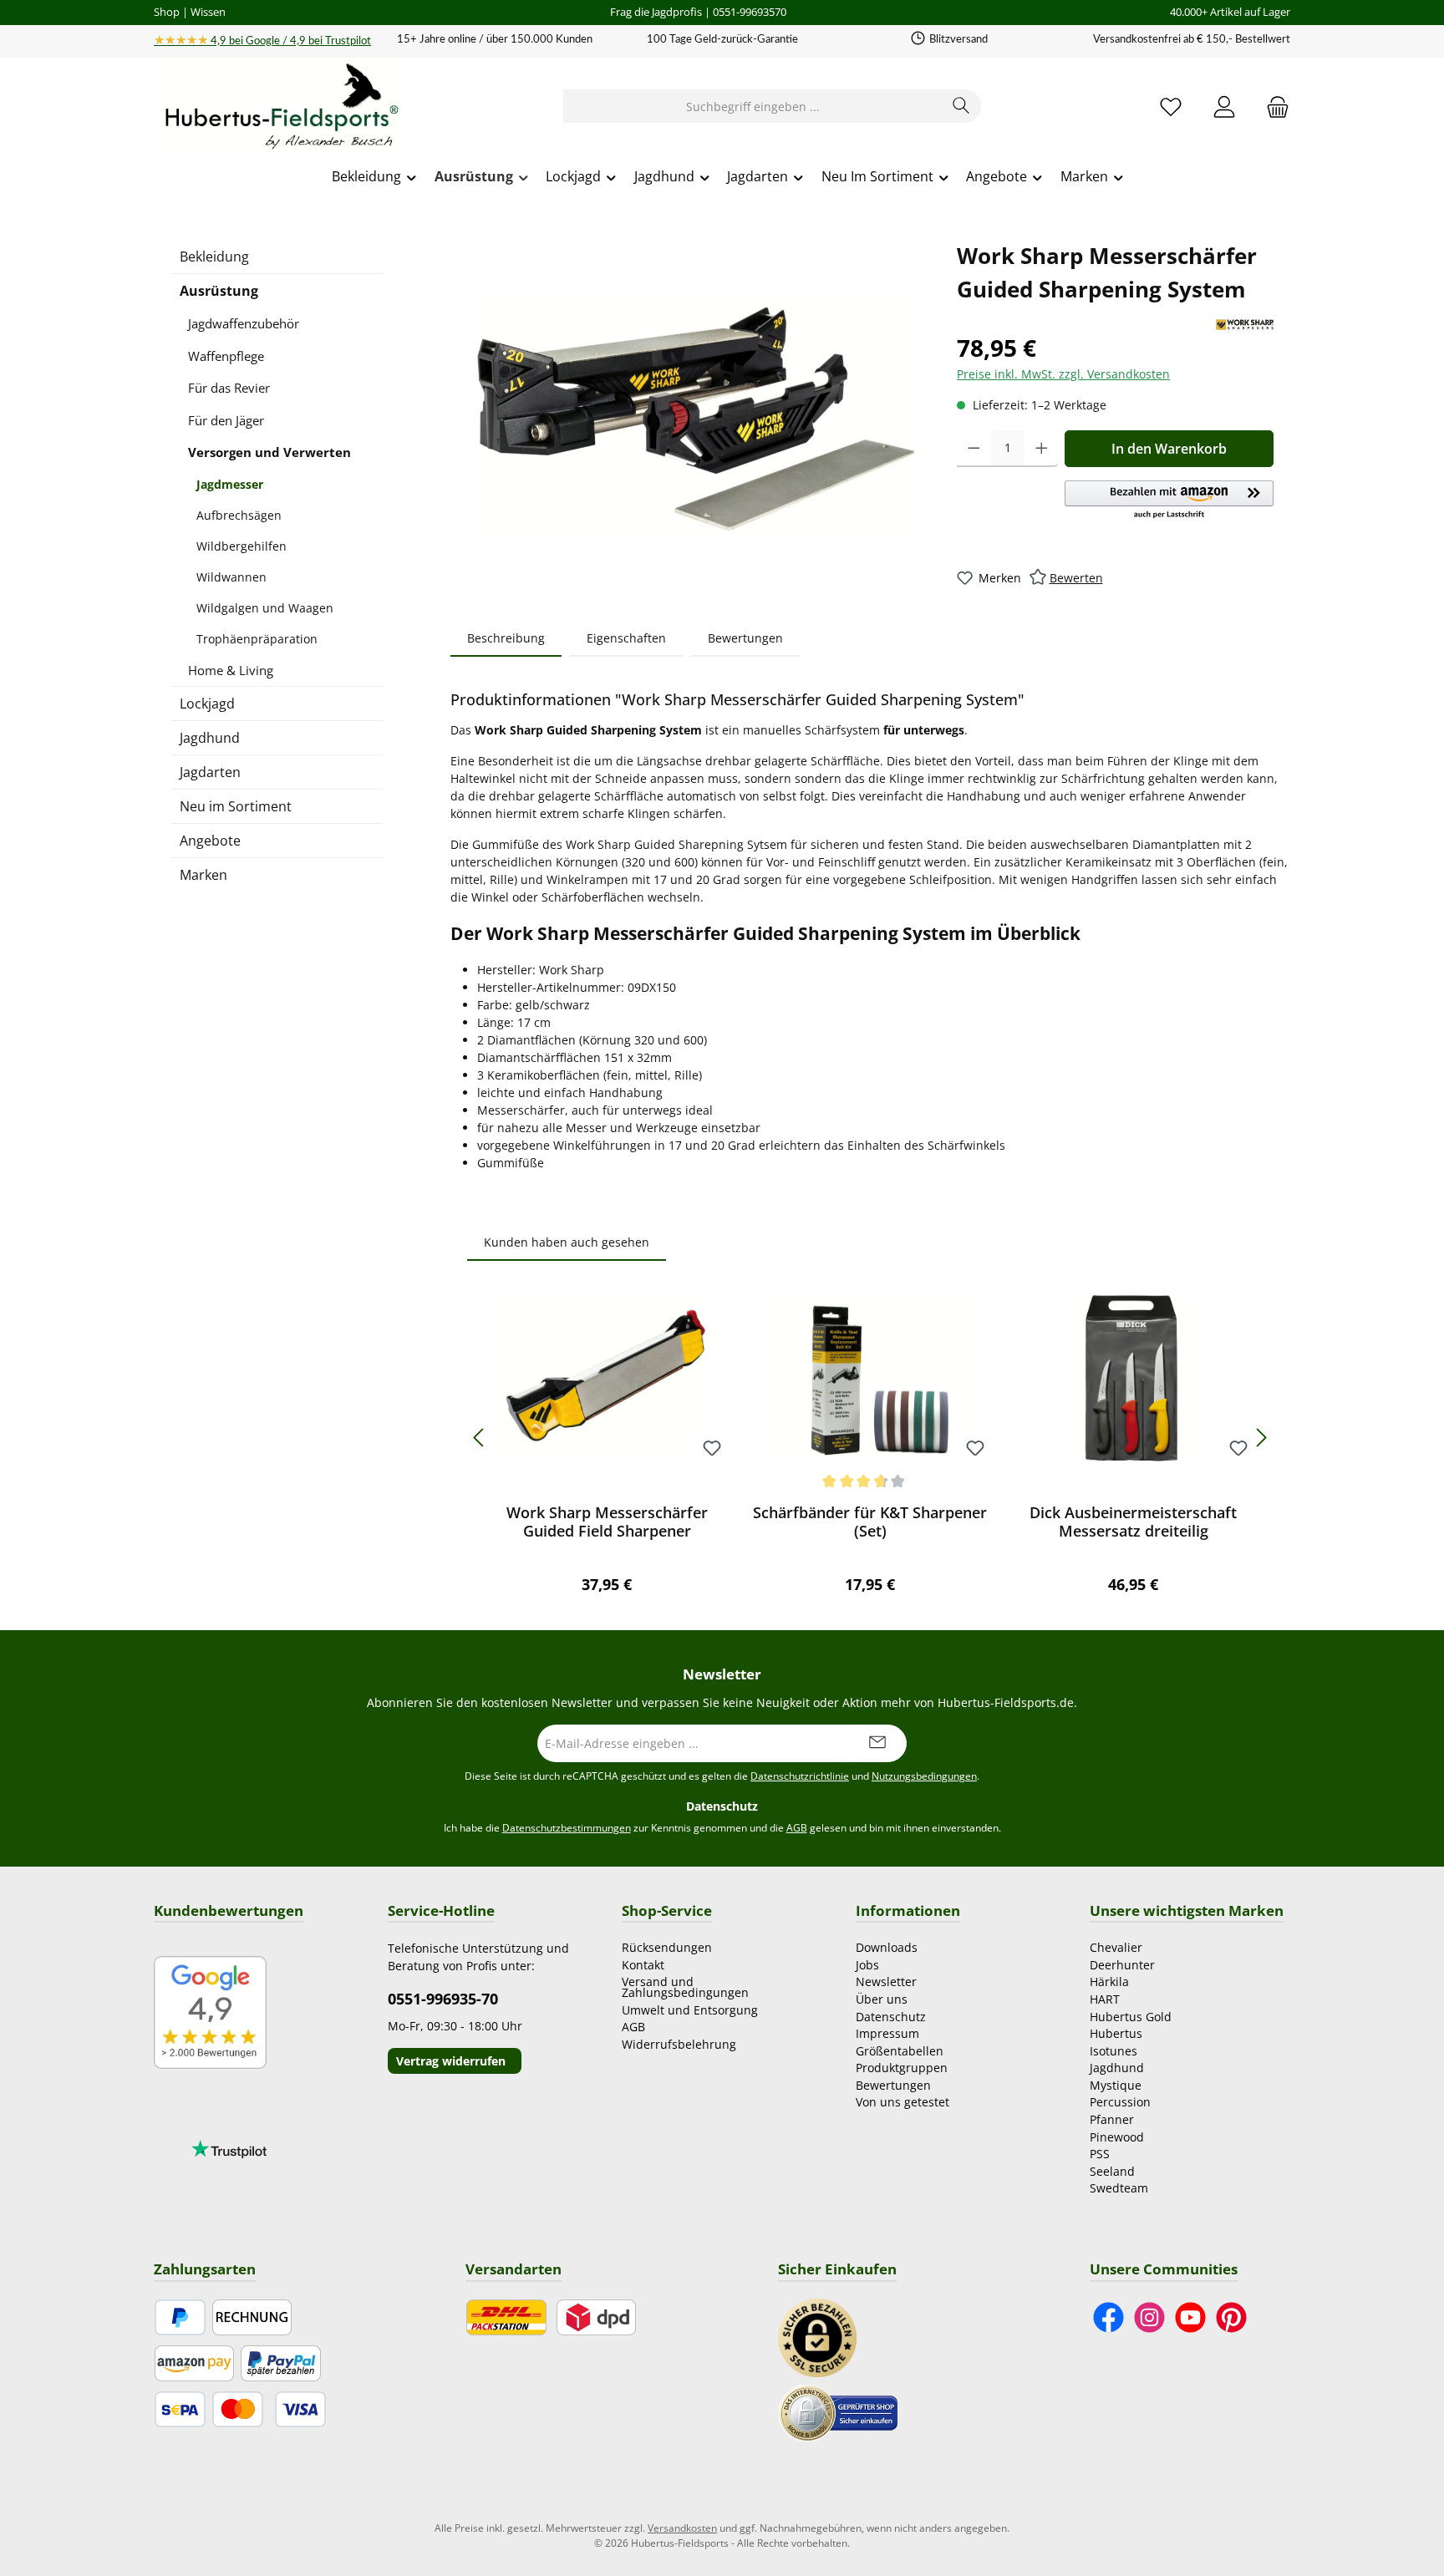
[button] (1169, 500)
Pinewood (1117, 2137)
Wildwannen (231, 577)
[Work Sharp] (1245, 325)
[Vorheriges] (480, 1438)
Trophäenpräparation (257, 639)
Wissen (208, 12)
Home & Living (231, 670)
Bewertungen (893, 2085)
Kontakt (643, 1965)
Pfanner (1112, 2119)
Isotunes (1114, 2051)
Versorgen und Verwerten (269, 452)
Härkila (1109, 1982)
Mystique (1116, 2085)
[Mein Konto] (1224, 107)
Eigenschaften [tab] (626, 638)
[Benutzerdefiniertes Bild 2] (838, 2412)
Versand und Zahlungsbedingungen (685, 1987)
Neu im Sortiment (236, 806)
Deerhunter (1122, 1965)
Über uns (882, 1999)
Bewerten (1076, 578)
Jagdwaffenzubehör (244, 323)
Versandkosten (682, 2528)
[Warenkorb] (1273, 107)
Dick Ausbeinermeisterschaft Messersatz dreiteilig (1133, 1522)
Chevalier (1116, 1947)
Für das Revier (229, 388)
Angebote (210, 841)
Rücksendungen (667, 1947)
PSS (1100, 2154)
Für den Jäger (226, 420)
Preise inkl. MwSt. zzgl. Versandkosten (1063, 374)
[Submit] (877, 1743)
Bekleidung (214, 257)
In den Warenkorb (1169, 449)
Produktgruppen (902, 2068)
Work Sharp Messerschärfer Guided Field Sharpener (607, 1522)
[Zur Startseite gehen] (279, 107)
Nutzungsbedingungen (924, 1776)
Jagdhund (210, 738)
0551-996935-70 (443, 1999)
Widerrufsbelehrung (679, 2044)
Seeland (1112, 2171)
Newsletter (886, 1982)
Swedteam (1119, 2188)
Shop (167, 12)
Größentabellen (900, 2051)
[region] (695, 419)
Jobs (867, 1965)
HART (1105, 1999)
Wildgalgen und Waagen (265, 608)
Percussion (1120, 2102)
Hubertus (1116, 2033)
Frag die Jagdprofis (656, 12)
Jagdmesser (230, 484)
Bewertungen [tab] (745, 638)
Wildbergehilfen (242, 546)
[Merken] (712, 1449)
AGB (797, 1828)
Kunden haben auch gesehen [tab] (567, 1242)
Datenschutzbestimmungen (567, 1828)
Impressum (887, 2033)
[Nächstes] (1261, 1438)
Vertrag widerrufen (451, 2061)
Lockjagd (207, 704)
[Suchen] (961, 106)
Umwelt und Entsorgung (690, 2010)
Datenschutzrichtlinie (800, 1776)
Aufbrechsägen (239, 515)
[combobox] (753, 106)
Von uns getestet (902, 2102)
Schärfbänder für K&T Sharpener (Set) (870, 1522)
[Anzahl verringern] (974, 449)
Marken (203, 875)
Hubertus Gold (1131, 2017)
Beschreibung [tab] (506, 638)
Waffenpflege (226, 356)
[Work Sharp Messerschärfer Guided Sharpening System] (695, 419)
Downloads (887, 1947)
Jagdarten (210, 772)
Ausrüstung (219, 291)
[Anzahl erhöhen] (1042, 449)
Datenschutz (891, 2017)
